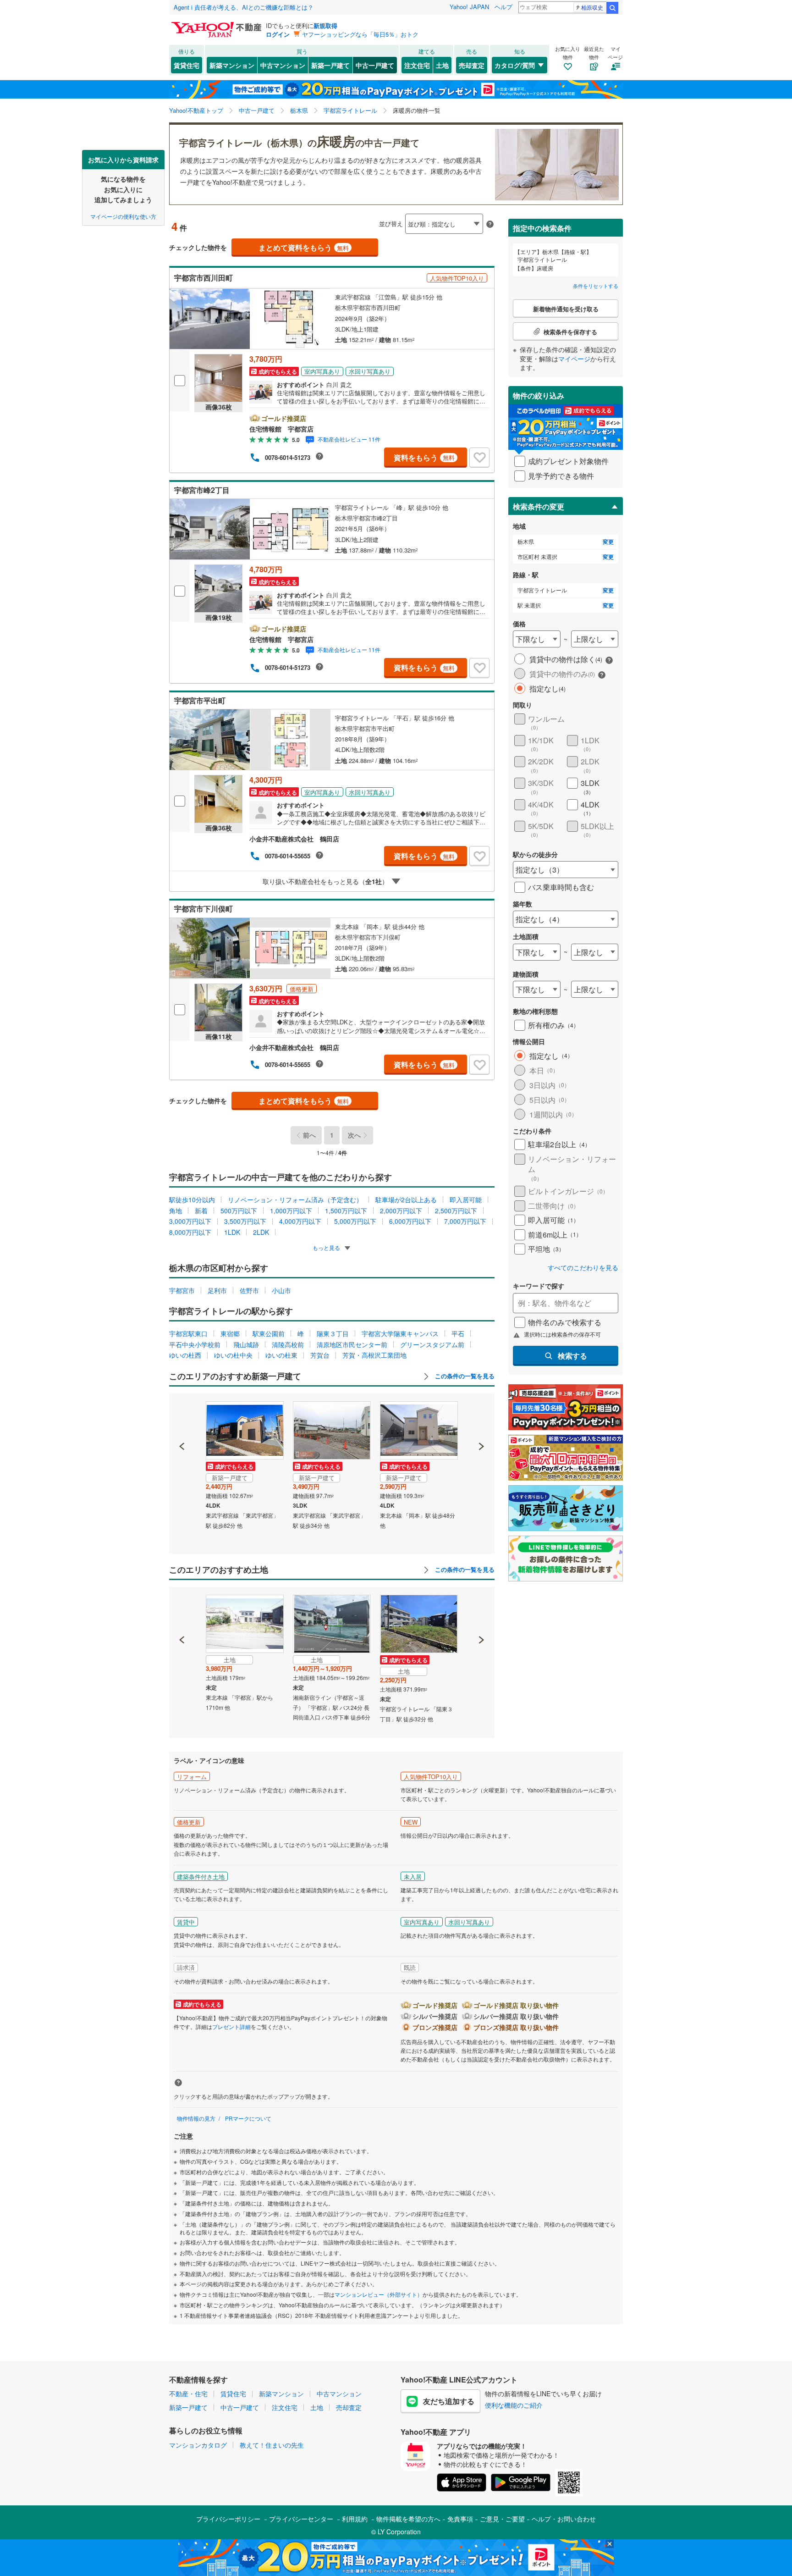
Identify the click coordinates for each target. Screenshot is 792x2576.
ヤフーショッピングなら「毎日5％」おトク (360, 34)
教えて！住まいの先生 (272, 2445)
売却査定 (472, 65)
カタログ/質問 (515, 65)
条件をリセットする (596, 286)
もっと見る (327, 1247)
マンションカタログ (198, 2445)
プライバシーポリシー (228, 2519)
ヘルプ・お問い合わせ (564, 2519)
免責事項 (460, 2519)
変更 (608, 542)
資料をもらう (424, 457)
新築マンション (232, 65)
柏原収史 (592, 7)
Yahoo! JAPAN (469, 7)
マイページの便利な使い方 (123, 216)
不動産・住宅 (188, 2394)
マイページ (574, 359)
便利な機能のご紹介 (514, 2405)
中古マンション (283, 65)
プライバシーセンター (301, 2519)
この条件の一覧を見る (464, 1376)
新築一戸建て (330, 65)
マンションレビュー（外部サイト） (379, 2294)
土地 (442, 65)
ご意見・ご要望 (502, 2519)
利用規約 (355, 2519)
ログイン (278, 34)
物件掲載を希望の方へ (408, 2519)
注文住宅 (417, 65)
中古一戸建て (375, 65)
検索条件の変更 (539, 506)
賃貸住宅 (187, 65)
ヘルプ (503, 7)
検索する (572, 1356)
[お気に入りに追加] (479, 458)
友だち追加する (449, 2401)
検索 (612, 8)
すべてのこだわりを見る (583, 1268)
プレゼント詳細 (231, 2026)
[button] (182, 1415)
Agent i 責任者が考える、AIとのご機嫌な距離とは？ (244, 7)
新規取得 (325, 25)
